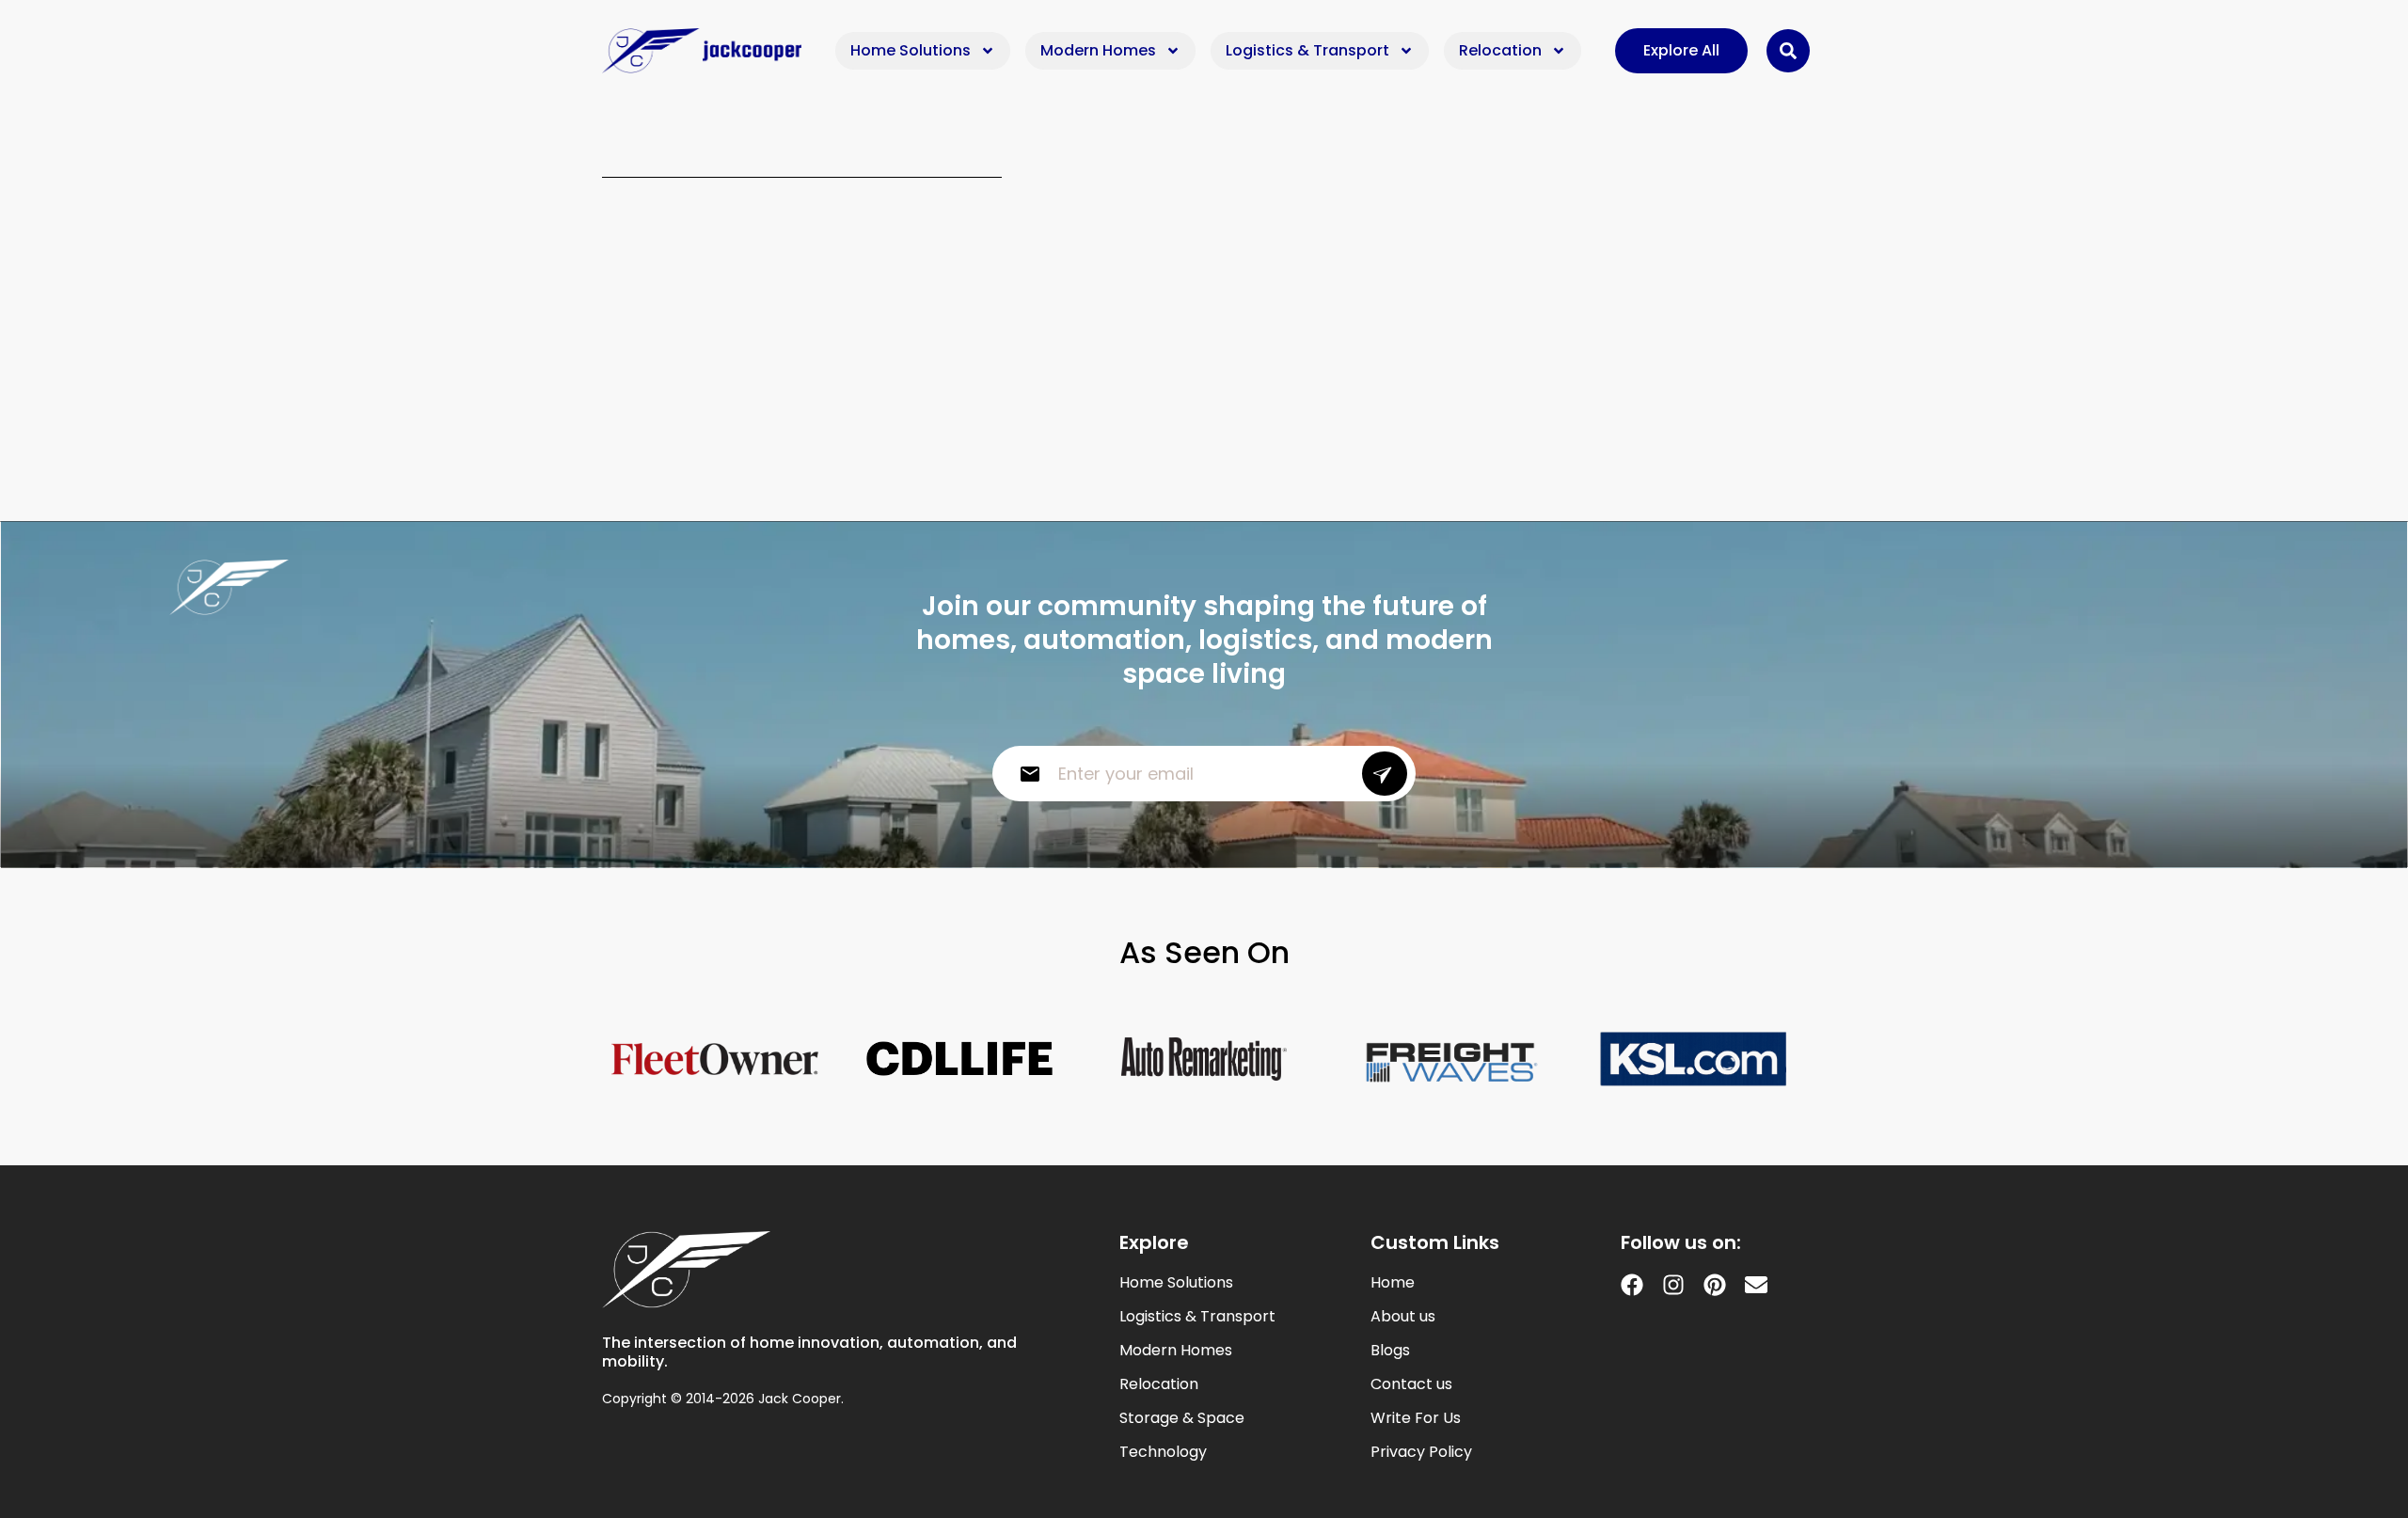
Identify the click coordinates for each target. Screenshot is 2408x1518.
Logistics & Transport (1307, 50)
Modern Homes (1098, 50)
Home (1393, 1283)
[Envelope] (1756, 1285)
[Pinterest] (1715, 1285)
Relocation (1500, 50)
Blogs (1390, 1351)
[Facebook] (1632, 1285)
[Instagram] (1673, 1285)
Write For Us (1416, 1418)
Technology (1163, 1452)
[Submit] (1385, 774)
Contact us (1411, 1384)
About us (1403, 1317)
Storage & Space (1182, 1418)
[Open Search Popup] (1788, 51)
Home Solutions (911, 50)
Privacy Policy (1421, 1452)
